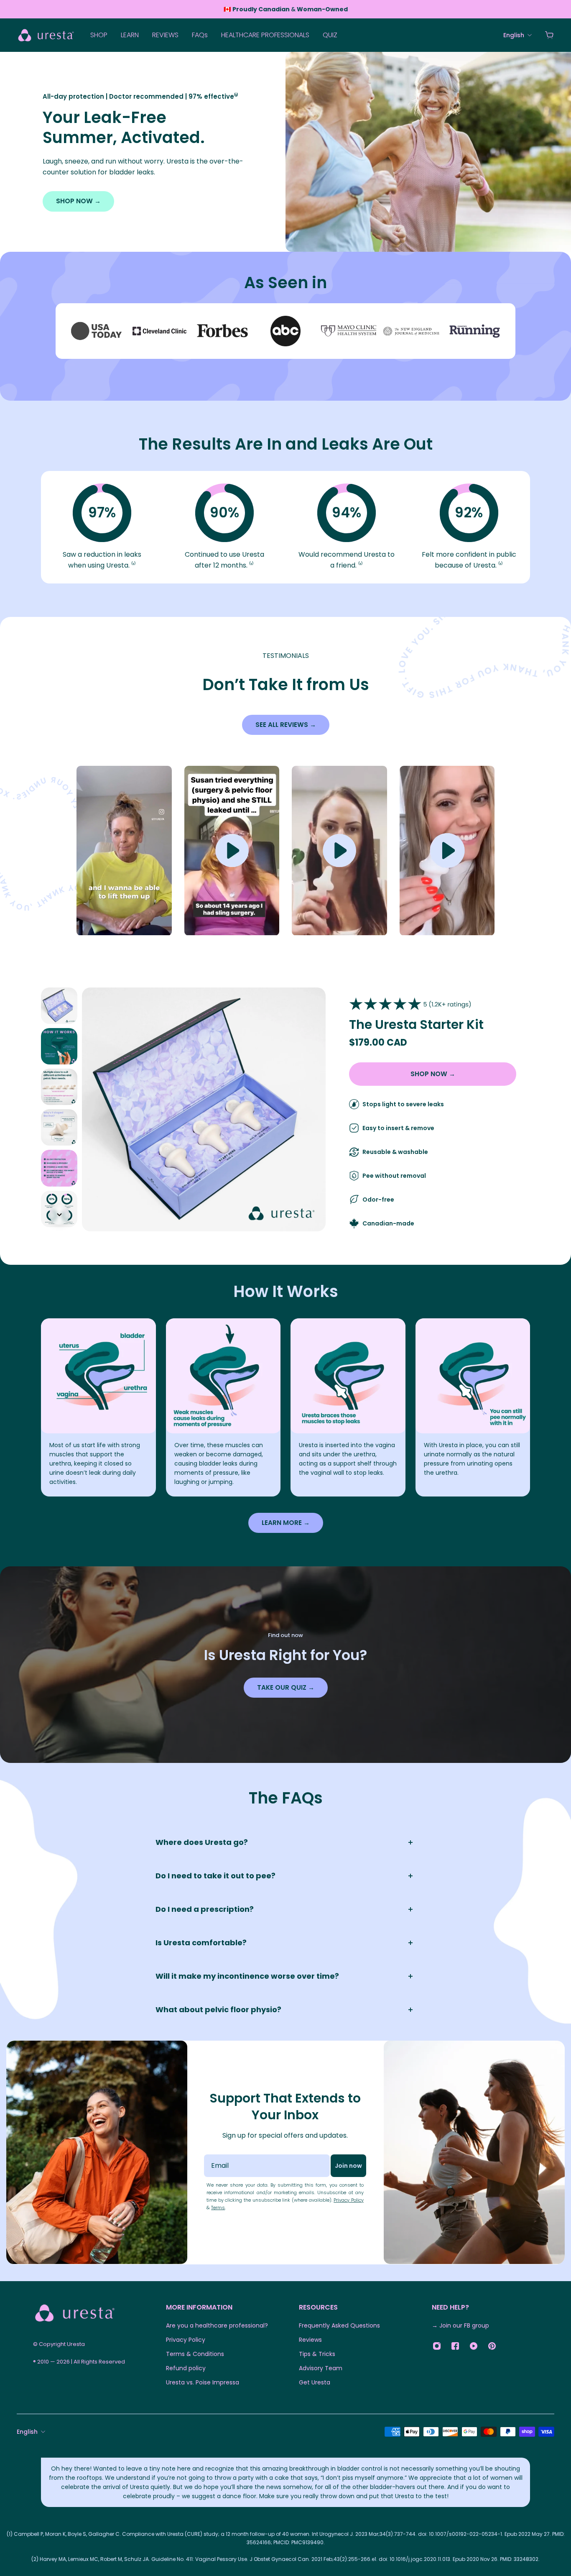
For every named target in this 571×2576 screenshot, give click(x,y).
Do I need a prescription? (205, 1909)
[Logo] (46, 35)
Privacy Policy (349, 2200)
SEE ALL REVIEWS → (286, 725)
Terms (218, 2208)
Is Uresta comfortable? (201, 1943)
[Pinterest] (492, 2346)
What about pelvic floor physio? (218, 2009)
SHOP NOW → (78, 201)
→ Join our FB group (460, 2325)
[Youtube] (474, 2346)
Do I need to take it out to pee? (215, 1876)
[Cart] (549, 35)
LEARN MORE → (286, 1523)
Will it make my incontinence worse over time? (247, 1976)
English (27, 2432)
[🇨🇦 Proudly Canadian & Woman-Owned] (286, 9)
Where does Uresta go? (202, 1842)
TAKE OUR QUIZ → (286, 1687)
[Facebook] (455, 2346)
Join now (348, 2166)
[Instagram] (437, 2346)
